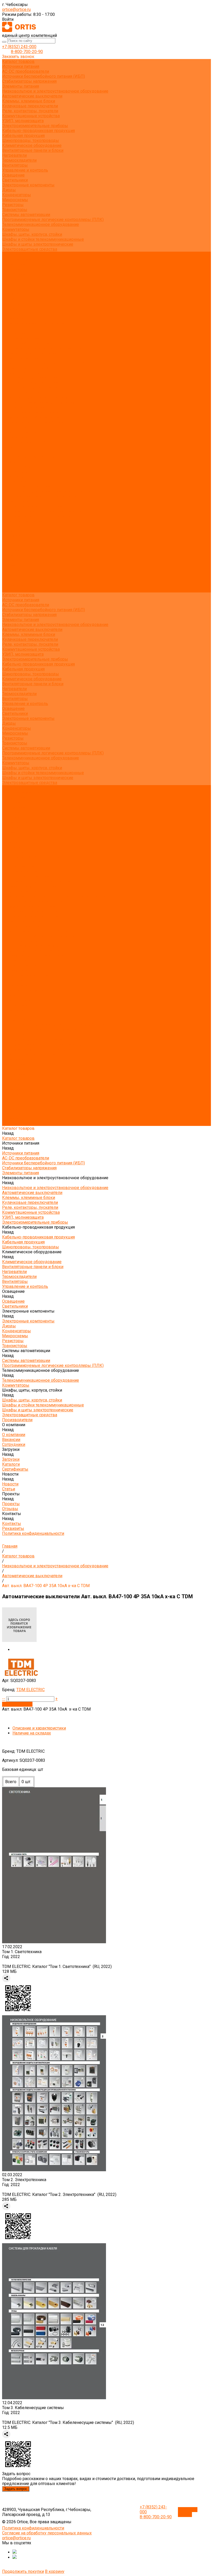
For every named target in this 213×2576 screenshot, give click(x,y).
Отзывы (10, 308)
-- (4, 1699)
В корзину (55, 2571)
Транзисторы (15, 210)
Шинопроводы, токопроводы (31, 141)
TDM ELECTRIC (31, 1690)
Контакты (12, 580)
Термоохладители (19, 160)
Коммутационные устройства (31, 116)
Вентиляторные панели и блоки (33, 150)
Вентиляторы (15, 165)
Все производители (21, 259)
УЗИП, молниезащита (23, 121)
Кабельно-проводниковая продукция (38, 131)
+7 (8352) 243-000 (19, 47)
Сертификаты (15, 289)
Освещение (13, 175)
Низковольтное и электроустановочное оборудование (55, 91)
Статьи (9, 299)
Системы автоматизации (26, 215)
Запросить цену (17, 1704)
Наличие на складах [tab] (32, 1733)
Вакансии (11, 269)
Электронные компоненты (28, 185)
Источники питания (21, 66)
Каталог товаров (18, 333)
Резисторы (13, 205)
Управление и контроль (25, 170)
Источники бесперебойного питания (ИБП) (44, 76)
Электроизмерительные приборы (35, 126)
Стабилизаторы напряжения (29, 81)
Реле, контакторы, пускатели (30, 111)
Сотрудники (14, 274)
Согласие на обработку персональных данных (47, 2533)
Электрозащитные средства (30, 249)
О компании (14, 531)
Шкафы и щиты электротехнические (38, 244)
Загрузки (11, 546)
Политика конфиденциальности (33, 323)
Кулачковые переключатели (30, 106)
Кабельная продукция (23, 136)
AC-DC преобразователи (26, 71)
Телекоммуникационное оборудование (41, 224)
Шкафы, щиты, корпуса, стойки (32, 234)
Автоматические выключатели (32, 96)
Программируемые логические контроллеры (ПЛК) (53, 220)
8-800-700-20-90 (27, 52)
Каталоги (11, 284)
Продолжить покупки (23, 2571)
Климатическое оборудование (32, 145)
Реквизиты (13, 318)
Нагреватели (14, 155)
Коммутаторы (16, 229)
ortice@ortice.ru (16, 9)
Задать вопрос (16, 2489)
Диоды (9, 190)
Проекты (11, 570)
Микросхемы (15, 200)
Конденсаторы (16, 195)
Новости (10, 560)
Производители (17, 526)
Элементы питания (21, 86)
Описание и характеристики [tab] (39, 1728)
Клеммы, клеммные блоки (29, 101)
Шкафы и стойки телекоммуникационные (43, 239)
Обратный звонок (188, 2512)
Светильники (15, 180)
